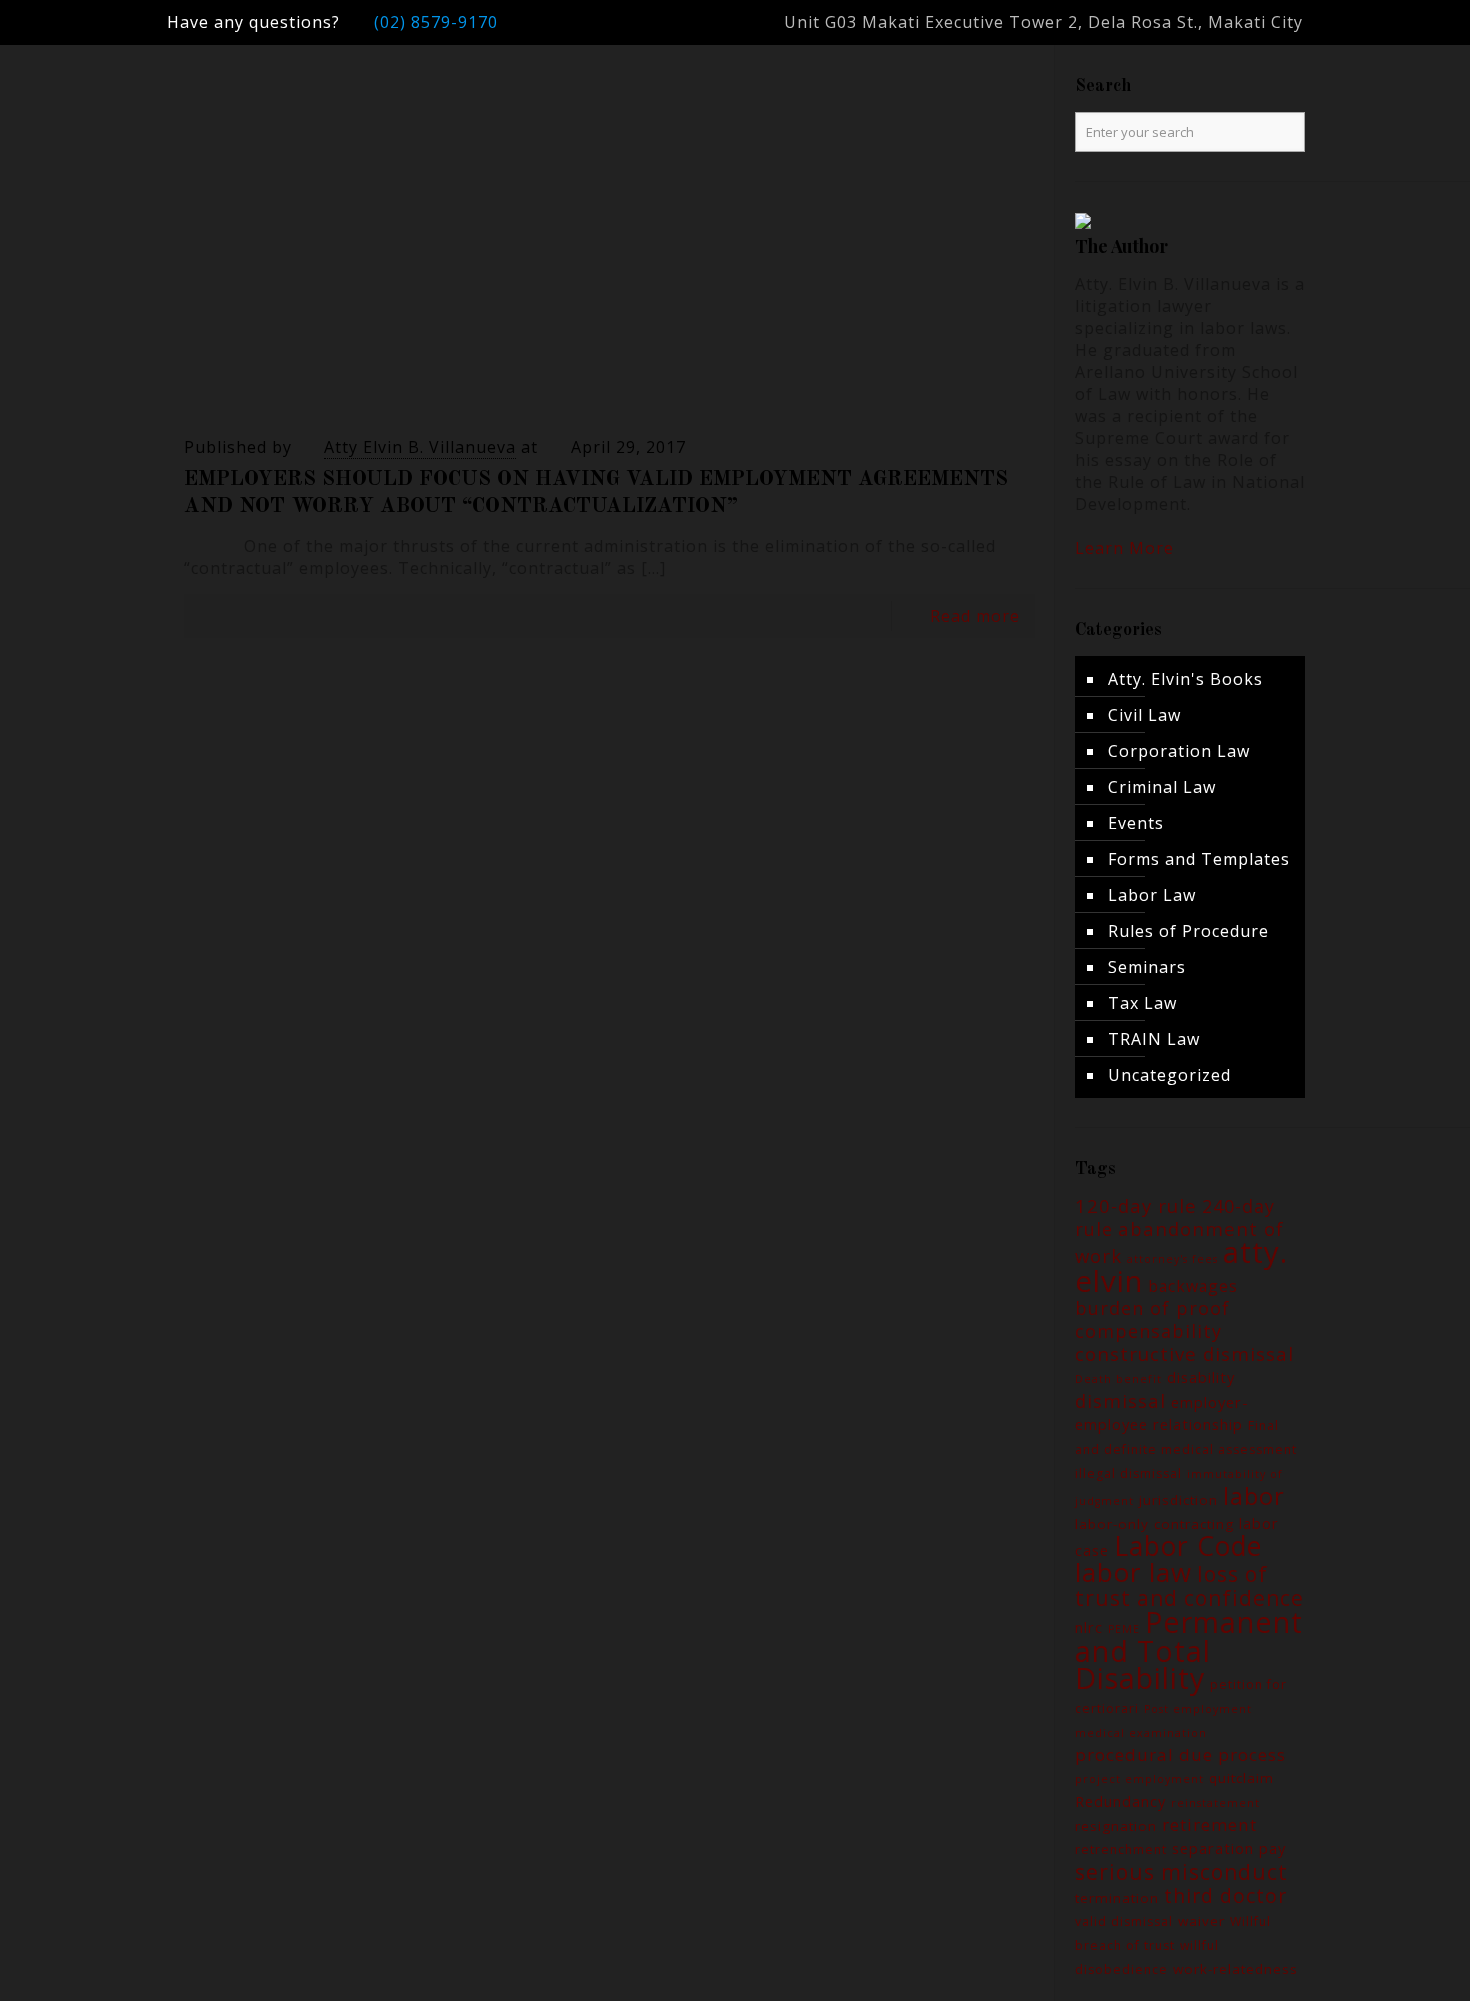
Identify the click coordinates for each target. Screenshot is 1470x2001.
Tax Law (1142, 1003)
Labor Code (1188, 1546)
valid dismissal (1124, 1921)
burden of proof (1152, 1308)
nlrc (1089, 1627)
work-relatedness (1235, 1969)
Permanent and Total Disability (1189, 1649)
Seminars (1147, 967)
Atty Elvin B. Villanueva (420, 447)
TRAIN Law (1154, 1039)
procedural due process (1180, 1754)
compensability (1148, 1331)
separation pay (1229, 1848)
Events (1136, 823)
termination (1117, 1898)
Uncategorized (1169, 1075)
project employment (1139, 1779)
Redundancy (1120, 1801)
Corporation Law (1179, 751)
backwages (1193, 1286)
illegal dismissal (1128, 1473)
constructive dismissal (1184, 1353)
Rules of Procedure (1188, 931)
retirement (1209, 1824)
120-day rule (1136, 1205)
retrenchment (1121, 1849)
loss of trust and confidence (1189, 1585)
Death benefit (1118, 1379)
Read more (975, 616)
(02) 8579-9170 (436, 22)
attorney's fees (1172, 1259)
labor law (1133, 1572)
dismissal (1120, 1400)
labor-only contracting (1154, 1524)
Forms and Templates (1199, 859)
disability (1201, 1377)
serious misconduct (1181, 1871)
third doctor (1225, 1895)
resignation (1116, 1826)
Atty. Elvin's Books (1185, 679)
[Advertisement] (599, 273)
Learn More (1124, 548)
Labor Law (1152, 895)
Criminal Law (1162, 787)
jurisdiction (1178, 1500)
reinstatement (1215, 1803)
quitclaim (1241, 1778)
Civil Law (1144, 715)
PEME (1124, 1629)
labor (1254, 1496)
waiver (1201, 1921)
